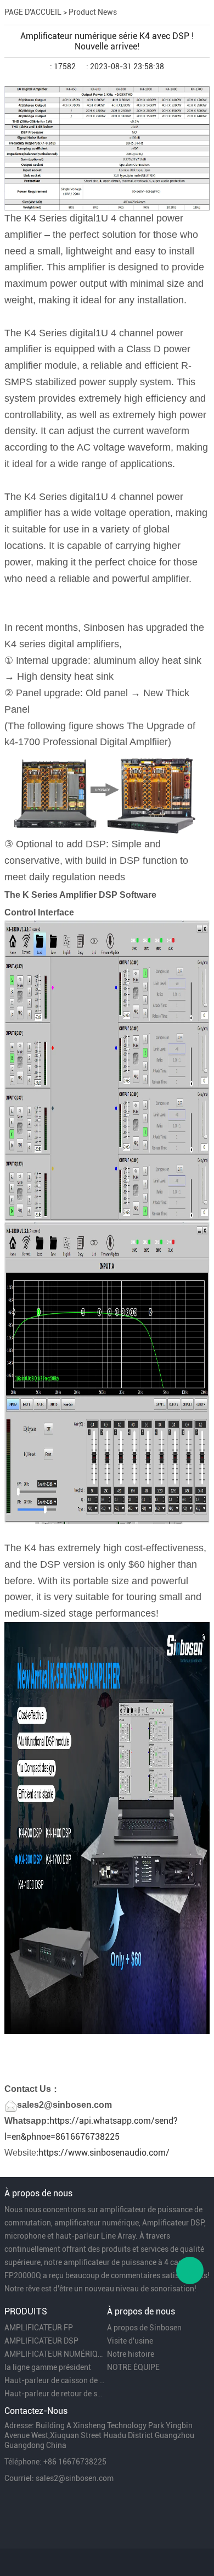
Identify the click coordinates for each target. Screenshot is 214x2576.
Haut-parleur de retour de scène (55, 2394)
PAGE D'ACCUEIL (33, 12)
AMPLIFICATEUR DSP (41, 2341)
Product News (93, 12)
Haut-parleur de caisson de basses (55, 2380)
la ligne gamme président (48, 2367)
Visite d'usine (130, 2341)
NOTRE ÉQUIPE (133, 2367)
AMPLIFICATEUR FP (39, 2328)
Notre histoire (131, 2354)
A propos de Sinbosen (144, 2328)
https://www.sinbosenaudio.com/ (104, 2153)
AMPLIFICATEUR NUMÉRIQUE (55, 2354)
